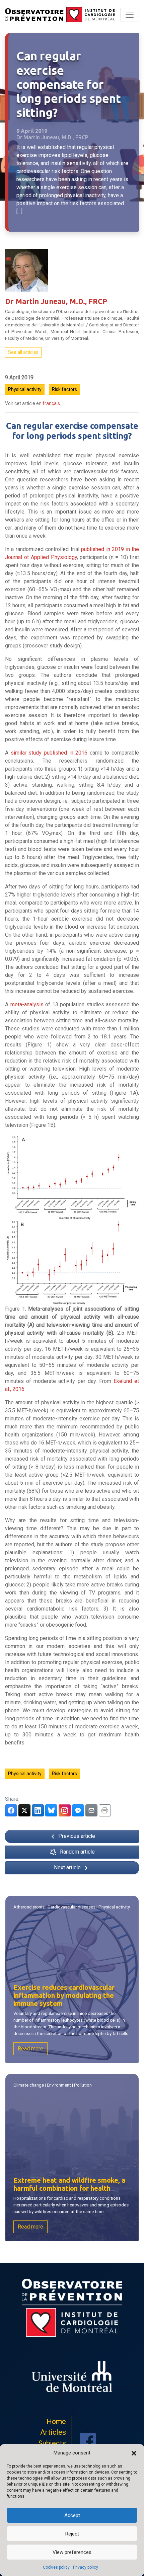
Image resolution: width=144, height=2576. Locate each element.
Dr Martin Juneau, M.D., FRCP (56, 301)
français (51, 403)
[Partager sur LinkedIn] (38, 1810)
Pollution (83, 2085)
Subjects (52, 2443)
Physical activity (25, 389)
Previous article (76, 1836)
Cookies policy (56, 2567)
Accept (72, 2515)
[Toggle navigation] (130, 15)
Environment (59, 2085)
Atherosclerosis (29, 1907)
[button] (134, 2453)
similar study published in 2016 (49, 753)
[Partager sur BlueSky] (51, 1810)
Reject (72, 2534)
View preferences (72, 2552)
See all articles (23, 352)
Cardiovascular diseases (71, 1907)
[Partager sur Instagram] (65, 1810)
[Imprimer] (105, 1810)
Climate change (29, 2085)
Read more (30, 2049)
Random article (77, 1852)
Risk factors (64, 389)
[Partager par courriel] (91, 1810)
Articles (53, 2432)
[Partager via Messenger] (78, 1810)
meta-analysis (27, 1004)
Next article (68, 1867)
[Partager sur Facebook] (11, 1810)
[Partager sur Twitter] (24, 1810)
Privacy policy (86, 2567)
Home (56, 2422)
